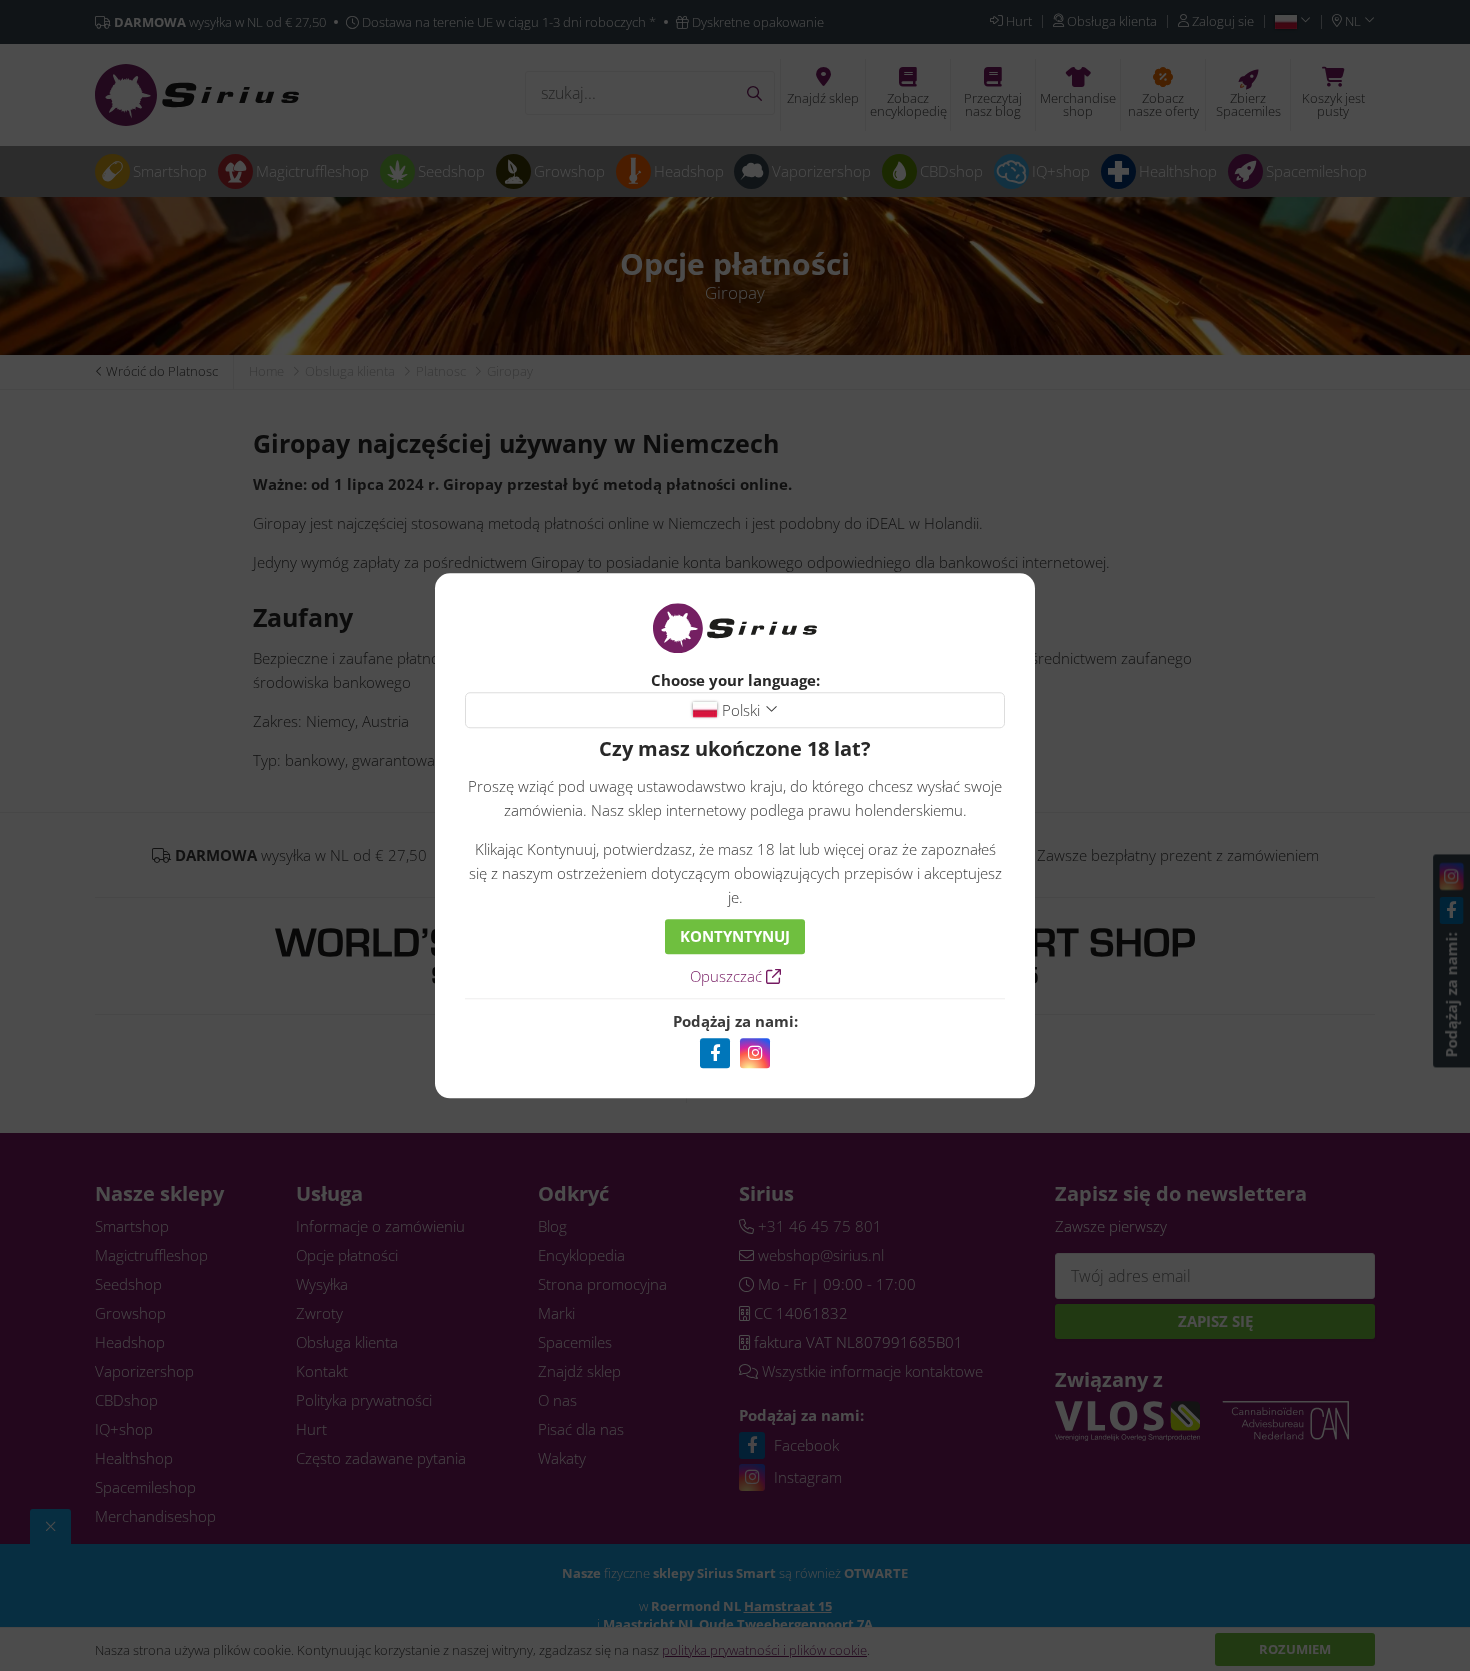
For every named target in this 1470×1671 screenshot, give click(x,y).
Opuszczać (728, 976)
